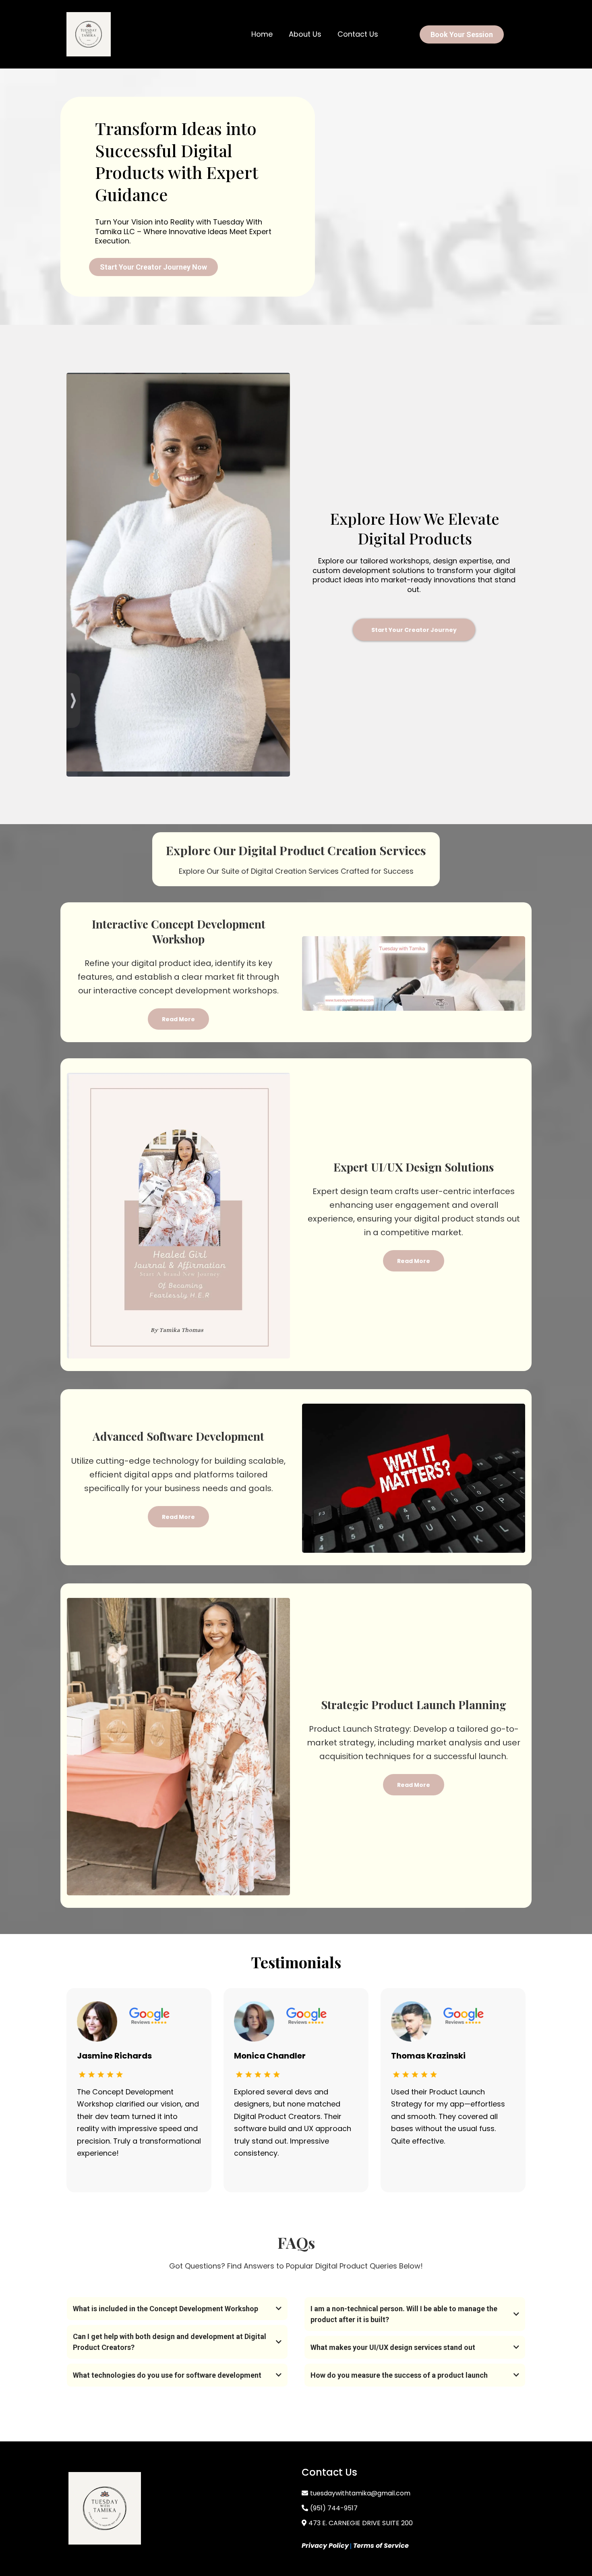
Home (262, 34)
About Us (305, 34)
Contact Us (358, 34)
